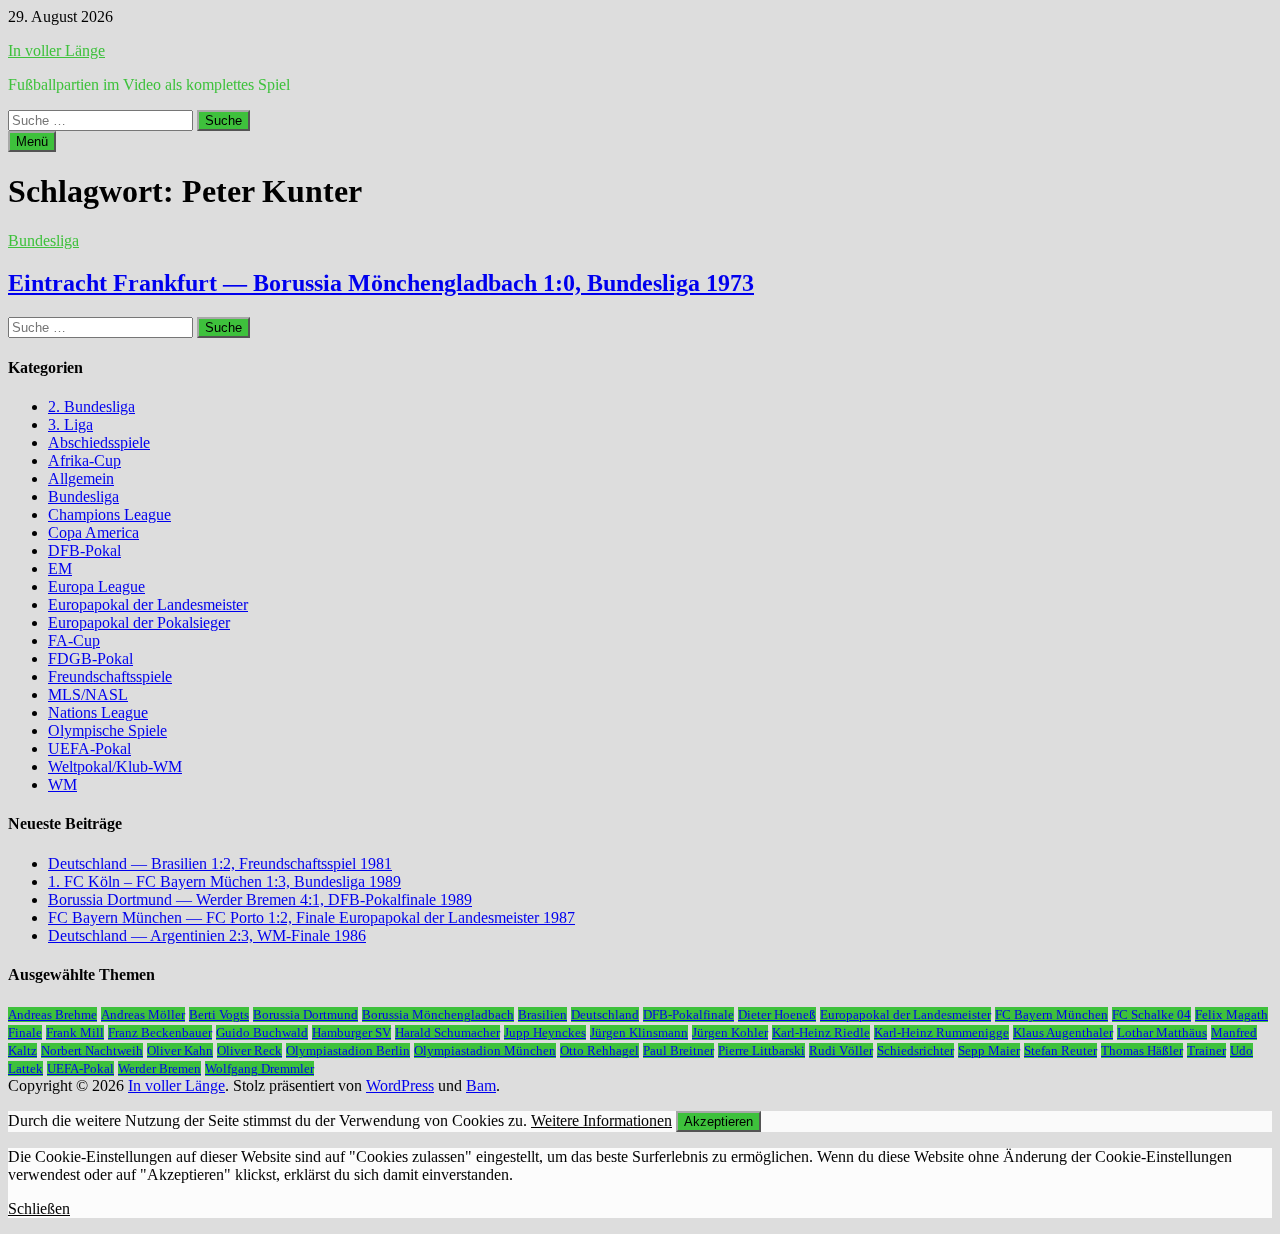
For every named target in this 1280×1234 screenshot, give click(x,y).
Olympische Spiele (107, 730)
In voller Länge (56, 50)
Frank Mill (75, 1032)
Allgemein (81, 478)
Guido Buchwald (262, 1032)
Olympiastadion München (485, 1050)
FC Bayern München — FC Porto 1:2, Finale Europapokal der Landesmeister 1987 (311, 917)
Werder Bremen (159, 1068)
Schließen (39, 1208)
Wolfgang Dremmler (259, 1068)
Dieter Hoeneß (777, 1014)
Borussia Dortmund (305, 1014)
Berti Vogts (219, 1014)
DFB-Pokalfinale (688, 1014)
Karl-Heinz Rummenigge (941, 1032)
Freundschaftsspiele (110, 676)
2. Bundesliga (91, 406)
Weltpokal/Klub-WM (115, 766)
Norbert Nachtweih (92, 1050)
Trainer (1206, 1050)
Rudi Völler (841, 1050)
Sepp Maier (989, 1050)
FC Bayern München (1051, 1014)
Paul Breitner (678, 1050)
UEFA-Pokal (89, 748)
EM (60, 568)
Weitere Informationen (601, 1120)
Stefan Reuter (1060, 1050)
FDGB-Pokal (90, 658)
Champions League (109, 514)
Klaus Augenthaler (1063, 1032)
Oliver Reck (249, 1050)
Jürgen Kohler (730, 1032)
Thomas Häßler (1142, 1050)
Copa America (93, 532)
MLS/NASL (88, 694)
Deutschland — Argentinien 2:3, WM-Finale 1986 (207, 935)
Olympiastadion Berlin (348, 1050)
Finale (25, 1032)
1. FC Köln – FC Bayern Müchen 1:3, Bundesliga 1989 (224, 881)
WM (62, 784)
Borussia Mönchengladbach (438, 1014)
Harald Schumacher (447, 1032)
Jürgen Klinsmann (639, 1032)
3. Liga (70, 424)
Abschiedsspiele (99, 442)
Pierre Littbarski (761, 1050)
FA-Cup (74, 640)
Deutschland (605, 1014)
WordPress (400, 1085)
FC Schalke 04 (1151, 1014)
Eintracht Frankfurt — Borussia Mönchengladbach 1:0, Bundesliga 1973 (381, 283)
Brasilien (542, 1014)
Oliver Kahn (180, 1050)
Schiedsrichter (915, 1050)
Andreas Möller (143, 1014)
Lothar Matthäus (1162, 1032)
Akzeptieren (718, 1121)
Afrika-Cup (84, 460)
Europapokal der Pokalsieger (139, 622)
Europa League (96, 586)
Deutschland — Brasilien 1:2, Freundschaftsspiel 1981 (220, 863)
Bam (481, 1085)
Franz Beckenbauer (160, 1032)
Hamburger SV (351, 1032)
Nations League (98, 712)
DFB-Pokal (84, 550)
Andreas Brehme (52, 1014)
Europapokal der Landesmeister (148, 604)
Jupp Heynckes (545, 1032)
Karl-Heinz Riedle (821, 1032)
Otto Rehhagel (599, 1050)
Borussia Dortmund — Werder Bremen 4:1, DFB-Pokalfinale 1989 (260, 899)
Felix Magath (1231, 1014)
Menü (32, 141)
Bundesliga (43, 240)
